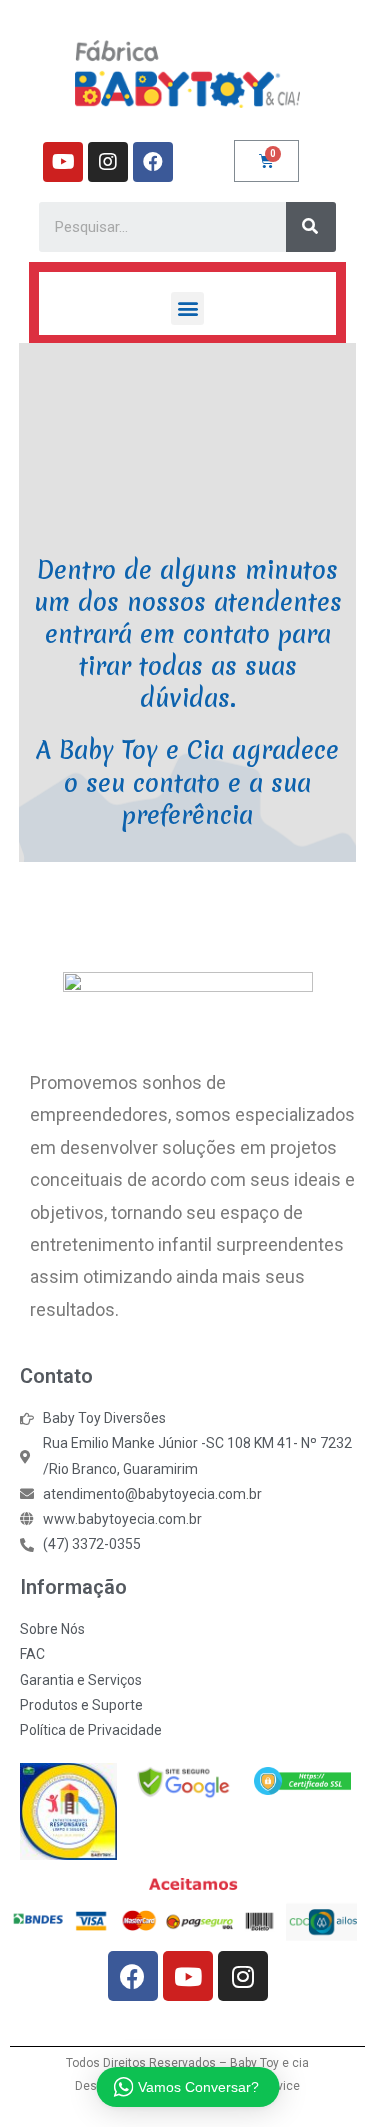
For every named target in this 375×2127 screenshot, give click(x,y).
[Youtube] (63, 162)
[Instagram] (108, 162)
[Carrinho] (266, 161)
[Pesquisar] (311, 227)
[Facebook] (153, 162)
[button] (187, 308)
